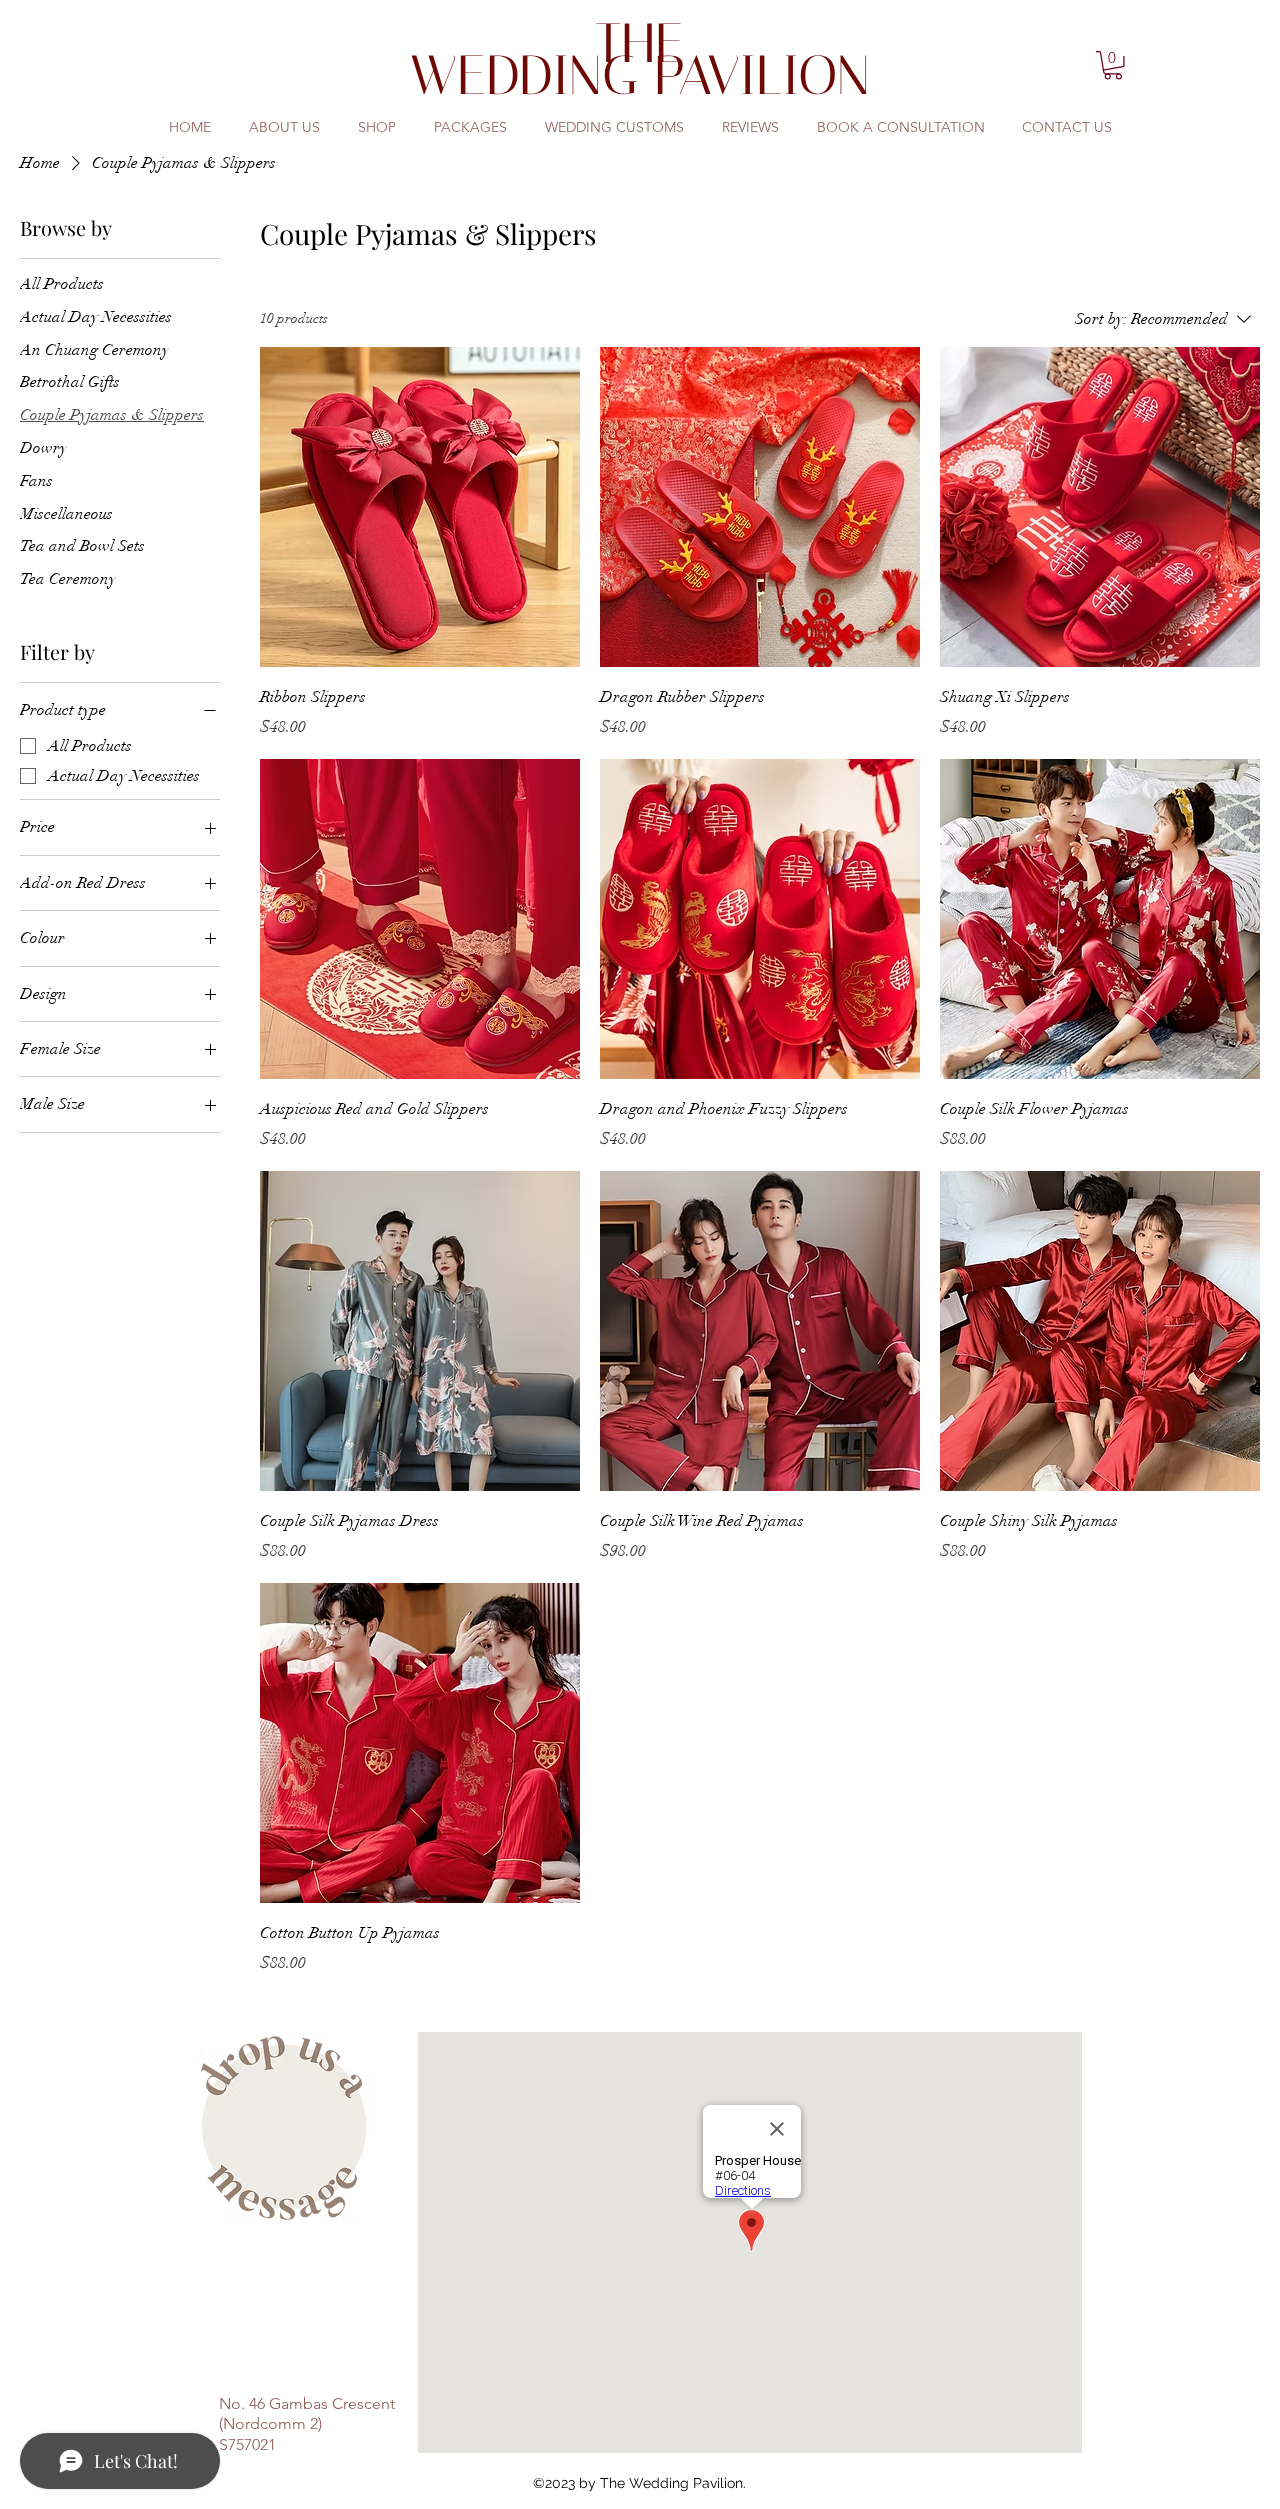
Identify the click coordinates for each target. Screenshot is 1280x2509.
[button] (1113, 65)
